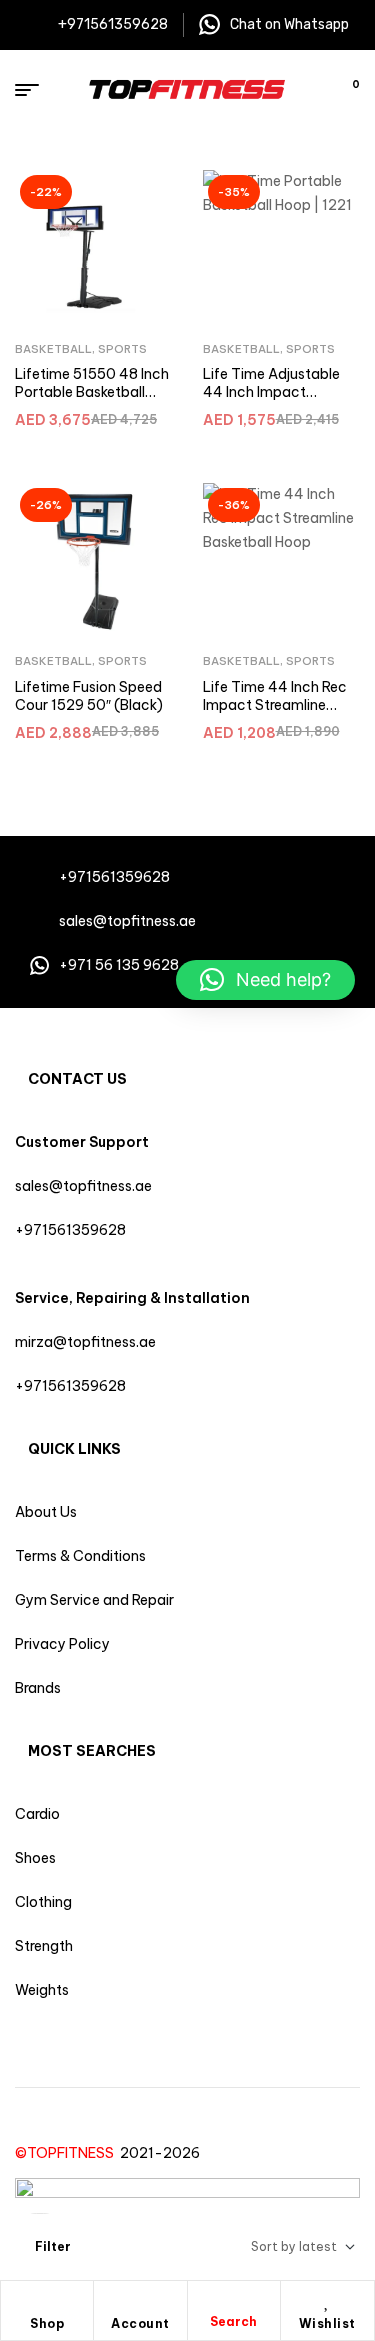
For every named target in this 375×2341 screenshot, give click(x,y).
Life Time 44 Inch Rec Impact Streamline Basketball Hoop (275, 704)
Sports (122, 349)
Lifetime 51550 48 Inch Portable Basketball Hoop (92, 391)
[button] (265, 980)
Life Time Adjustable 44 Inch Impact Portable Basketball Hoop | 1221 (271, 400)
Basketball (53, 349)
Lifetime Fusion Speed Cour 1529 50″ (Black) (89, 696)
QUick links (74, 1449)
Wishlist (327, 2323)
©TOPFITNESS (67, 2153)
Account (140, 2323)
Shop (47, 2323)
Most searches (92, 1751)
